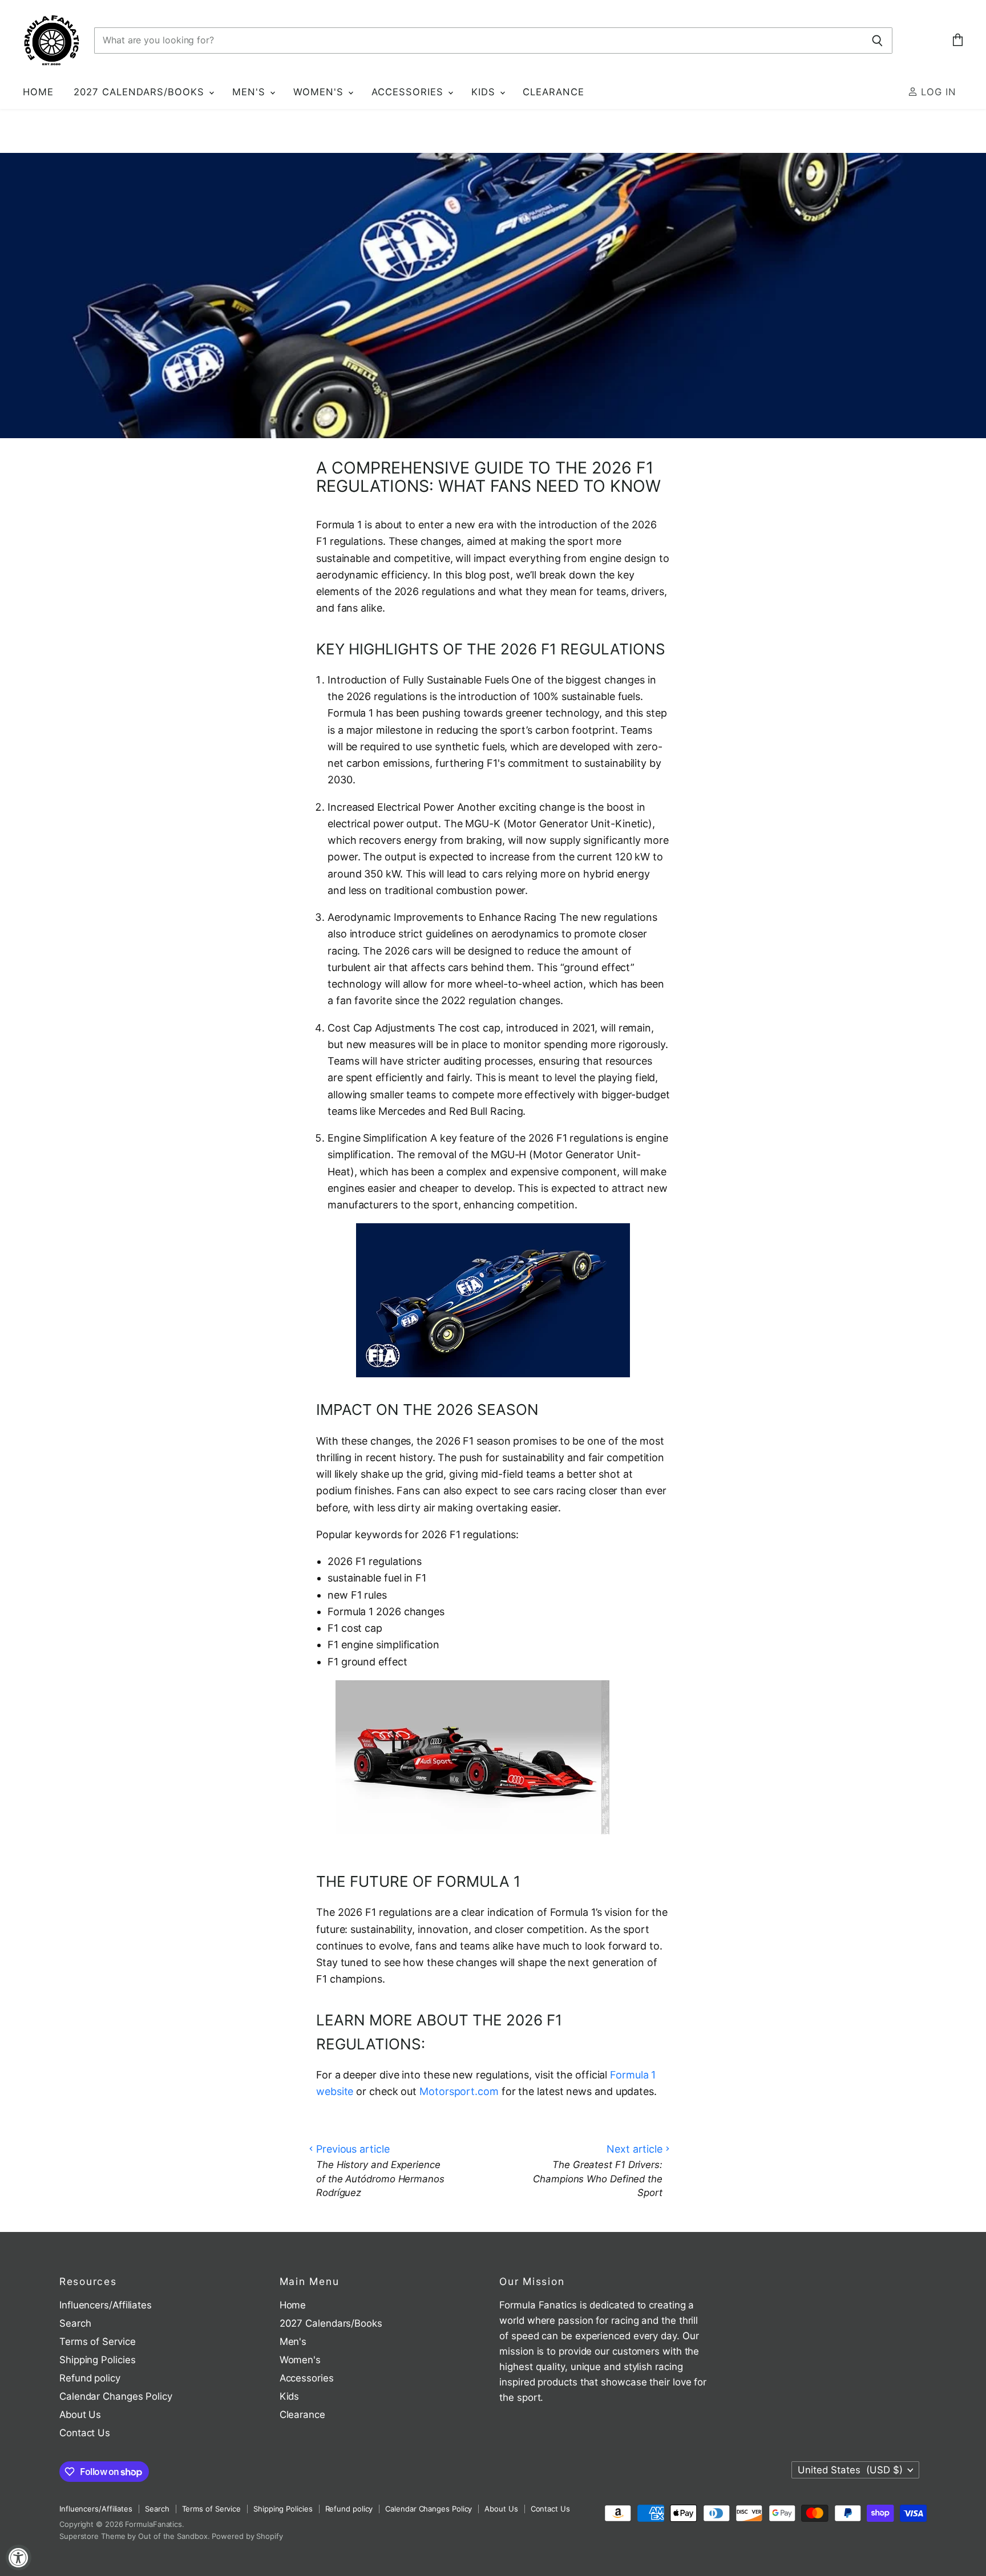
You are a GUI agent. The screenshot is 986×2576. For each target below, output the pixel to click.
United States (850, 2470)
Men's (250, 92)
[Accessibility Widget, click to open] (19, 2557)
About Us (80, 2415)
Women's (320, 92)
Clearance (553, 92)
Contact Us (85, 2433)
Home (38, 92)
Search (75, 2323)
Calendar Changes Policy (116, 2396)
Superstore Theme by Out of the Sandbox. (135, 2536)
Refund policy (90, 2378)
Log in (937, 92)
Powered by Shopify (247, 2536)
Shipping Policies (97, 2360)
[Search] (877, 41)
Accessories (409, 92)
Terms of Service (98, 2342)
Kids (485, 92)
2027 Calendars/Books (141, 92)
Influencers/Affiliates (106, 2305)
